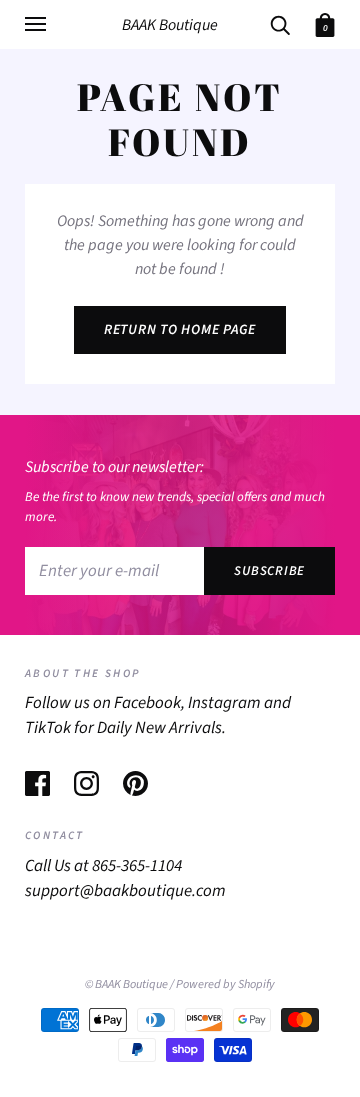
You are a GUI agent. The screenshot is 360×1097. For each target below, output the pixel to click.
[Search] (280, 23)
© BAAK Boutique (126, 984)
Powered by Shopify (225, 984)
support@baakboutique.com (125, 891)
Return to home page (180, 330)
